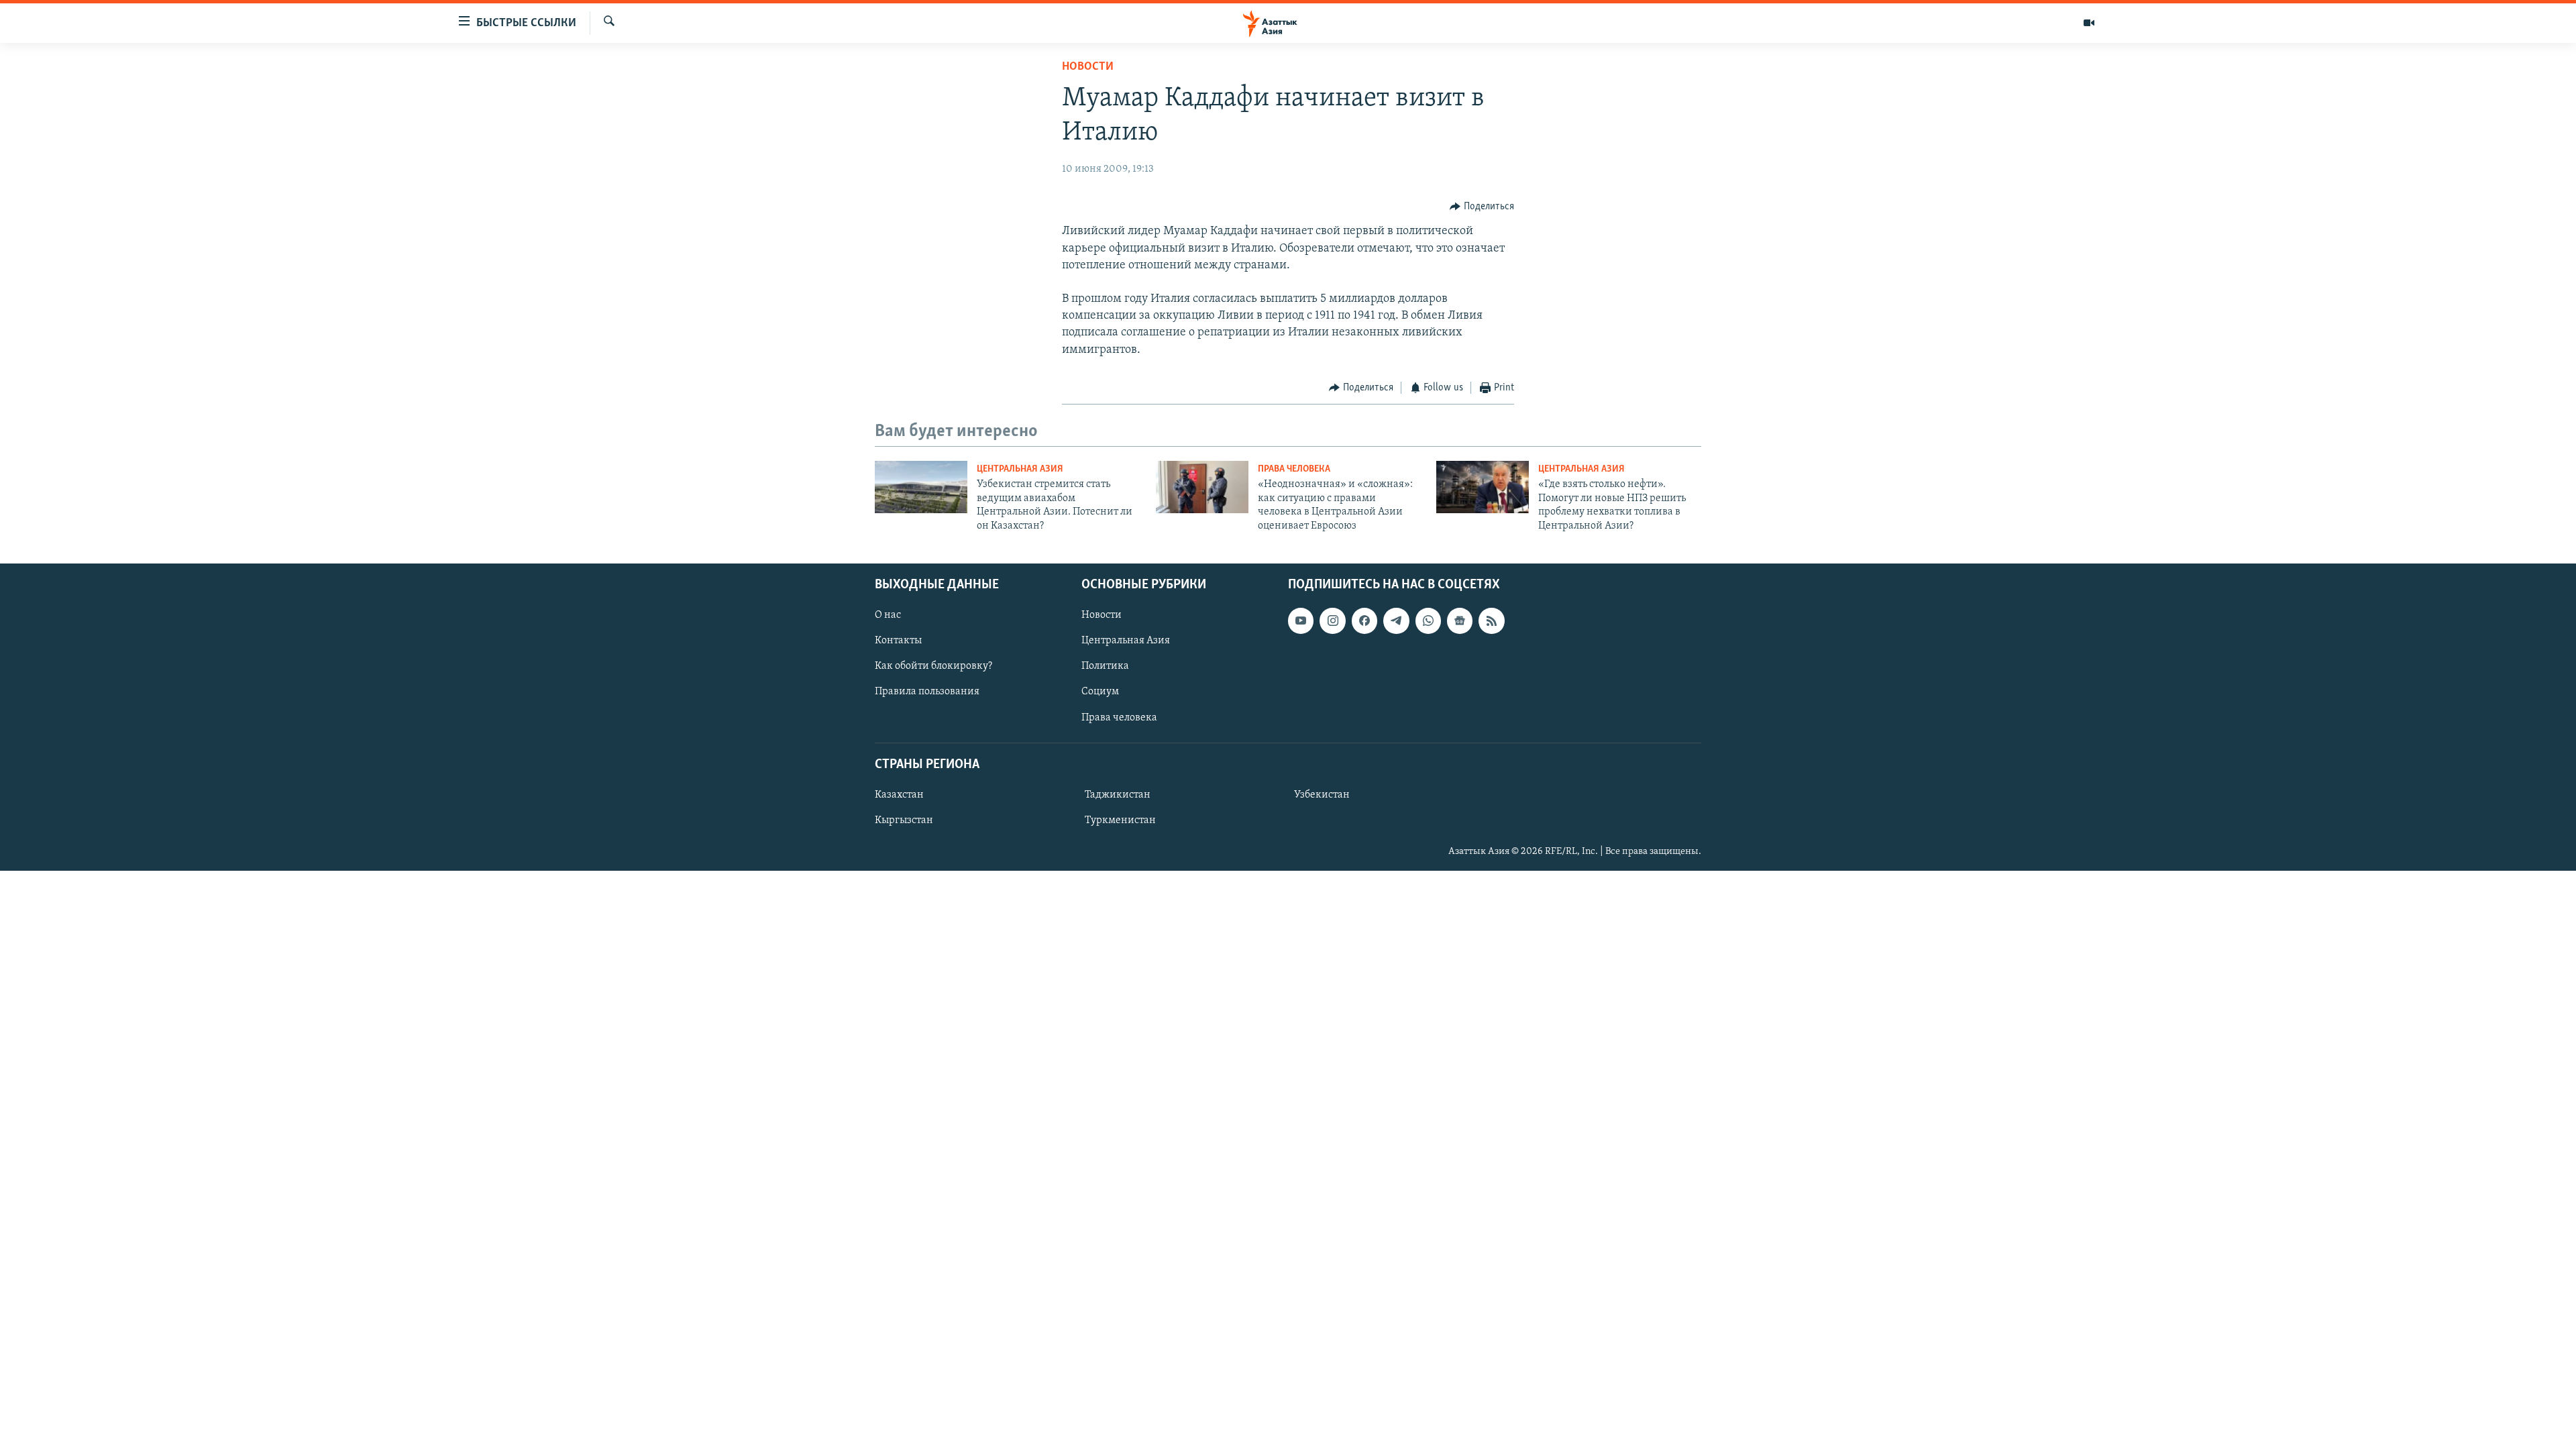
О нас (888, 615)
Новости (1088, 67)
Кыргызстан (904, 820)
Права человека (1294, 469)
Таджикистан (1118, 795)
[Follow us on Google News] (1460, 621)
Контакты (898, 641)
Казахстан (899, 795)
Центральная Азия (1020, 469)
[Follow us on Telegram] (1396, 621)
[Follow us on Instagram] (1332, 621)
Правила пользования (927, 692)
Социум (1100, 692)
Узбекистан (1322, 795)
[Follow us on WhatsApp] (1428, 621)
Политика (1105, 666)
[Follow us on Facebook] (1364, 621)
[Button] (1482, 207)
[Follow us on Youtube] (1301, 621)
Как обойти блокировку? (933, 666)
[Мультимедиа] (2089, 23)
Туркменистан (1120, 820)
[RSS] (1491, 621)
